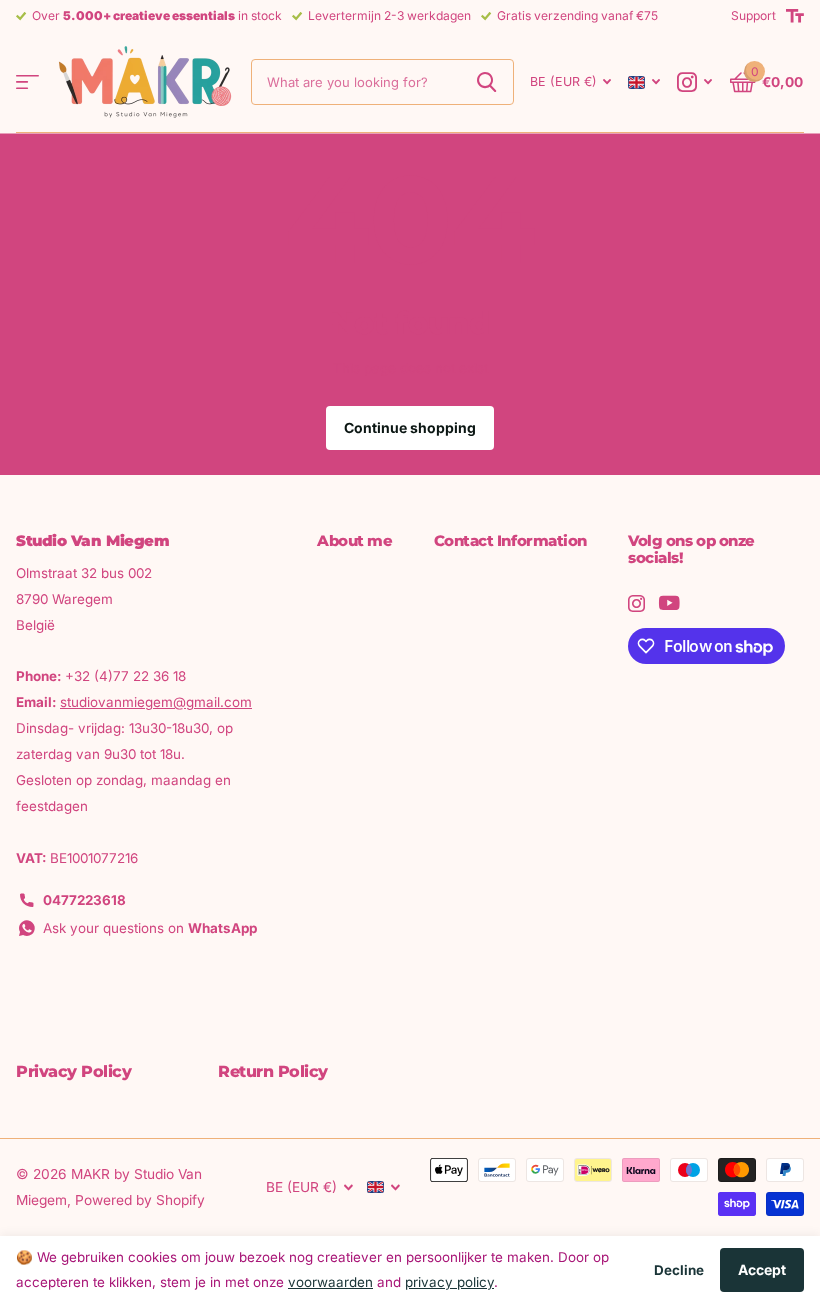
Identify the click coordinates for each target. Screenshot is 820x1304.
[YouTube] (669, 603)
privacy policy (449, 1282)
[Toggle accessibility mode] (795, 16)
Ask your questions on (150, 928)
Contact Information (510, 540)
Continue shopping (410, 427)
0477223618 (84, 900)
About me (354, 540)
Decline (679, 1270)
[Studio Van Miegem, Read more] (695, 82)
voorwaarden (330, 1282)
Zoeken (486, 82)
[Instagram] (636, 603)
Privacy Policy (73, 1071)
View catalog (27, 82)
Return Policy (273, 1071)
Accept (762, 1269)
